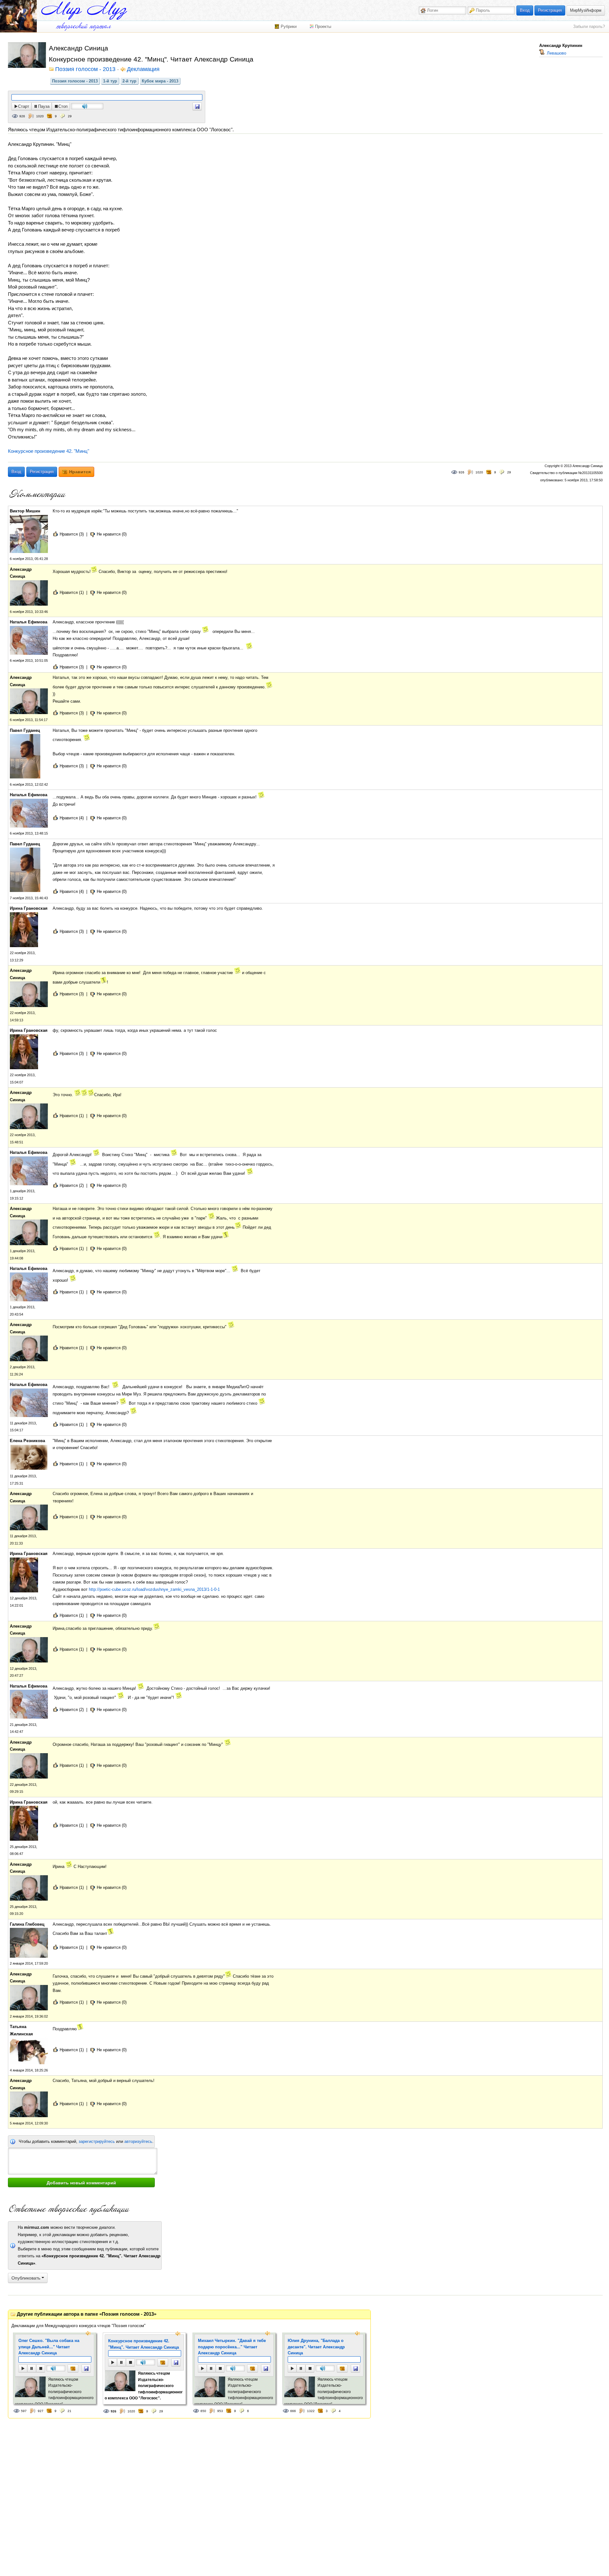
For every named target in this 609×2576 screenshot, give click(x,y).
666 (293, 2411)
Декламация (143, 69)
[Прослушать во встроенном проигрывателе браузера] (197, 106)
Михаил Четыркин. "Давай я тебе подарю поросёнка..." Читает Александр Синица (232, 2347)
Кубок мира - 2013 (160, 81)
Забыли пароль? (589, 26)
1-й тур (110, 81)
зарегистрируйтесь (97, 2141)
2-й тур (129, 81)
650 (203, 2411)
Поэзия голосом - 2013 (75, 81)
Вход (525, 10)
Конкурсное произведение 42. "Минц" (49, 451)
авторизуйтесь (138, 2141)
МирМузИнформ (586, 10)
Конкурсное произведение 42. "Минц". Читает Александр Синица (144, 2344)
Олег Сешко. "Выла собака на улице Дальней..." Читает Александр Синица (49, 2347)
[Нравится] (73, 2368)
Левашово (556, 53)
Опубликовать (26, 2278)
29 (70, 116)
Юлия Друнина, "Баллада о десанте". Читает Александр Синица (316, 2347)
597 (24, 2411)
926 (22, 116)
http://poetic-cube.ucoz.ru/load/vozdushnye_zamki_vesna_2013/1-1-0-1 (154, 1589)
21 (69, 2411)
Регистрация (550, 10)
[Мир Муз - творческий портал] (84, 11)
